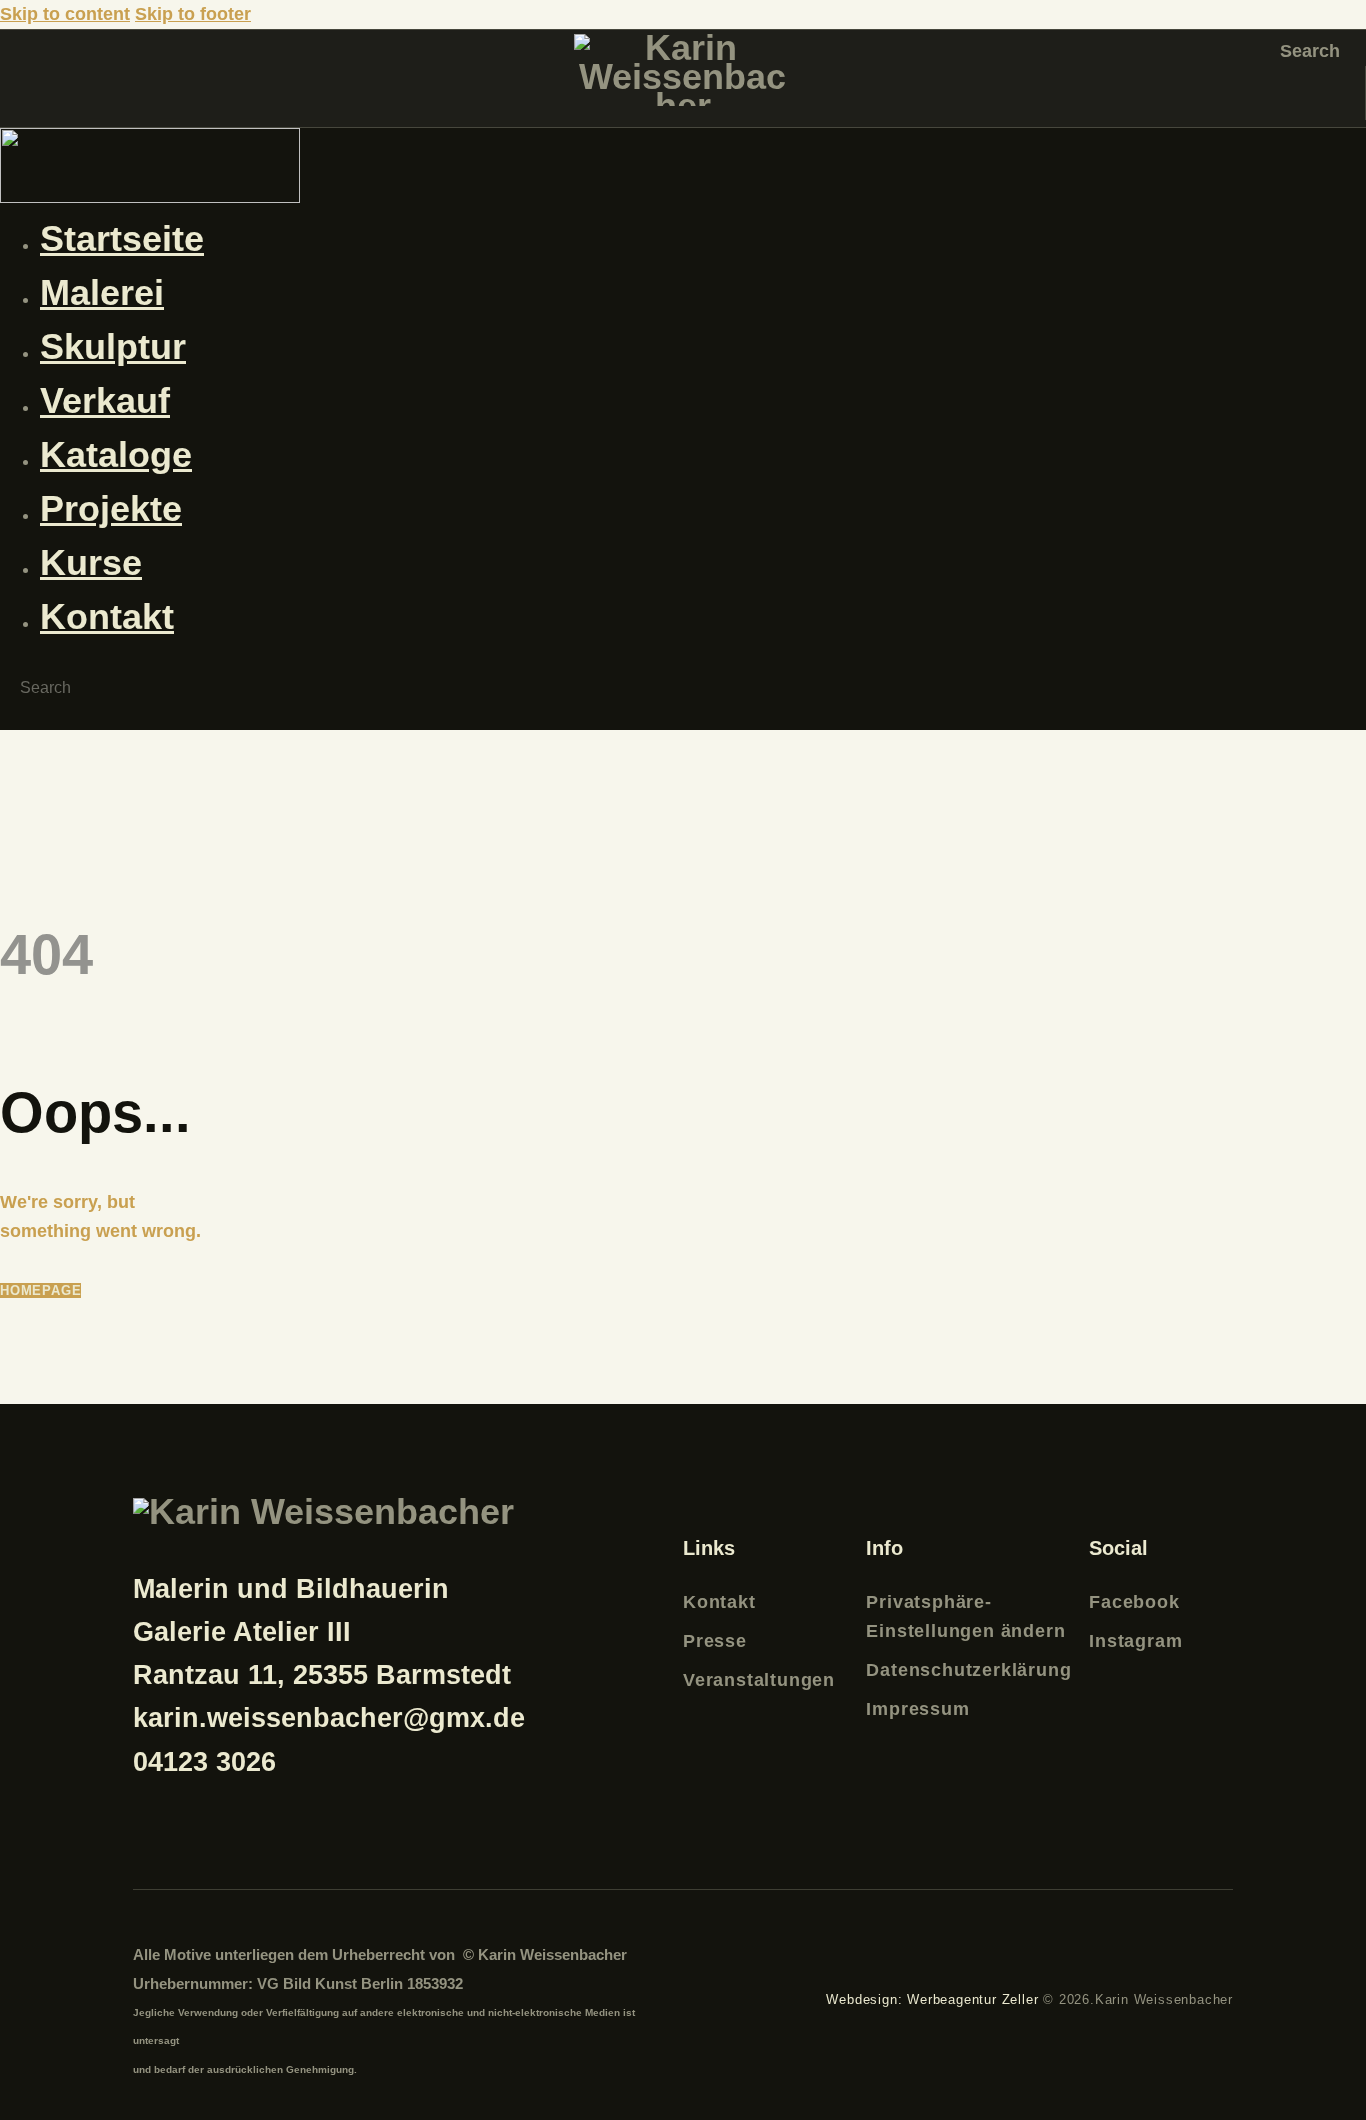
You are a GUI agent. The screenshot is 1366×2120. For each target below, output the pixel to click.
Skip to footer (193, 14)
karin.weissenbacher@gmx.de (329, 1718)
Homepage (40, 1290)
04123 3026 (204, 1762)
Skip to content (65, 14)
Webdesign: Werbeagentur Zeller (932, 1999)
